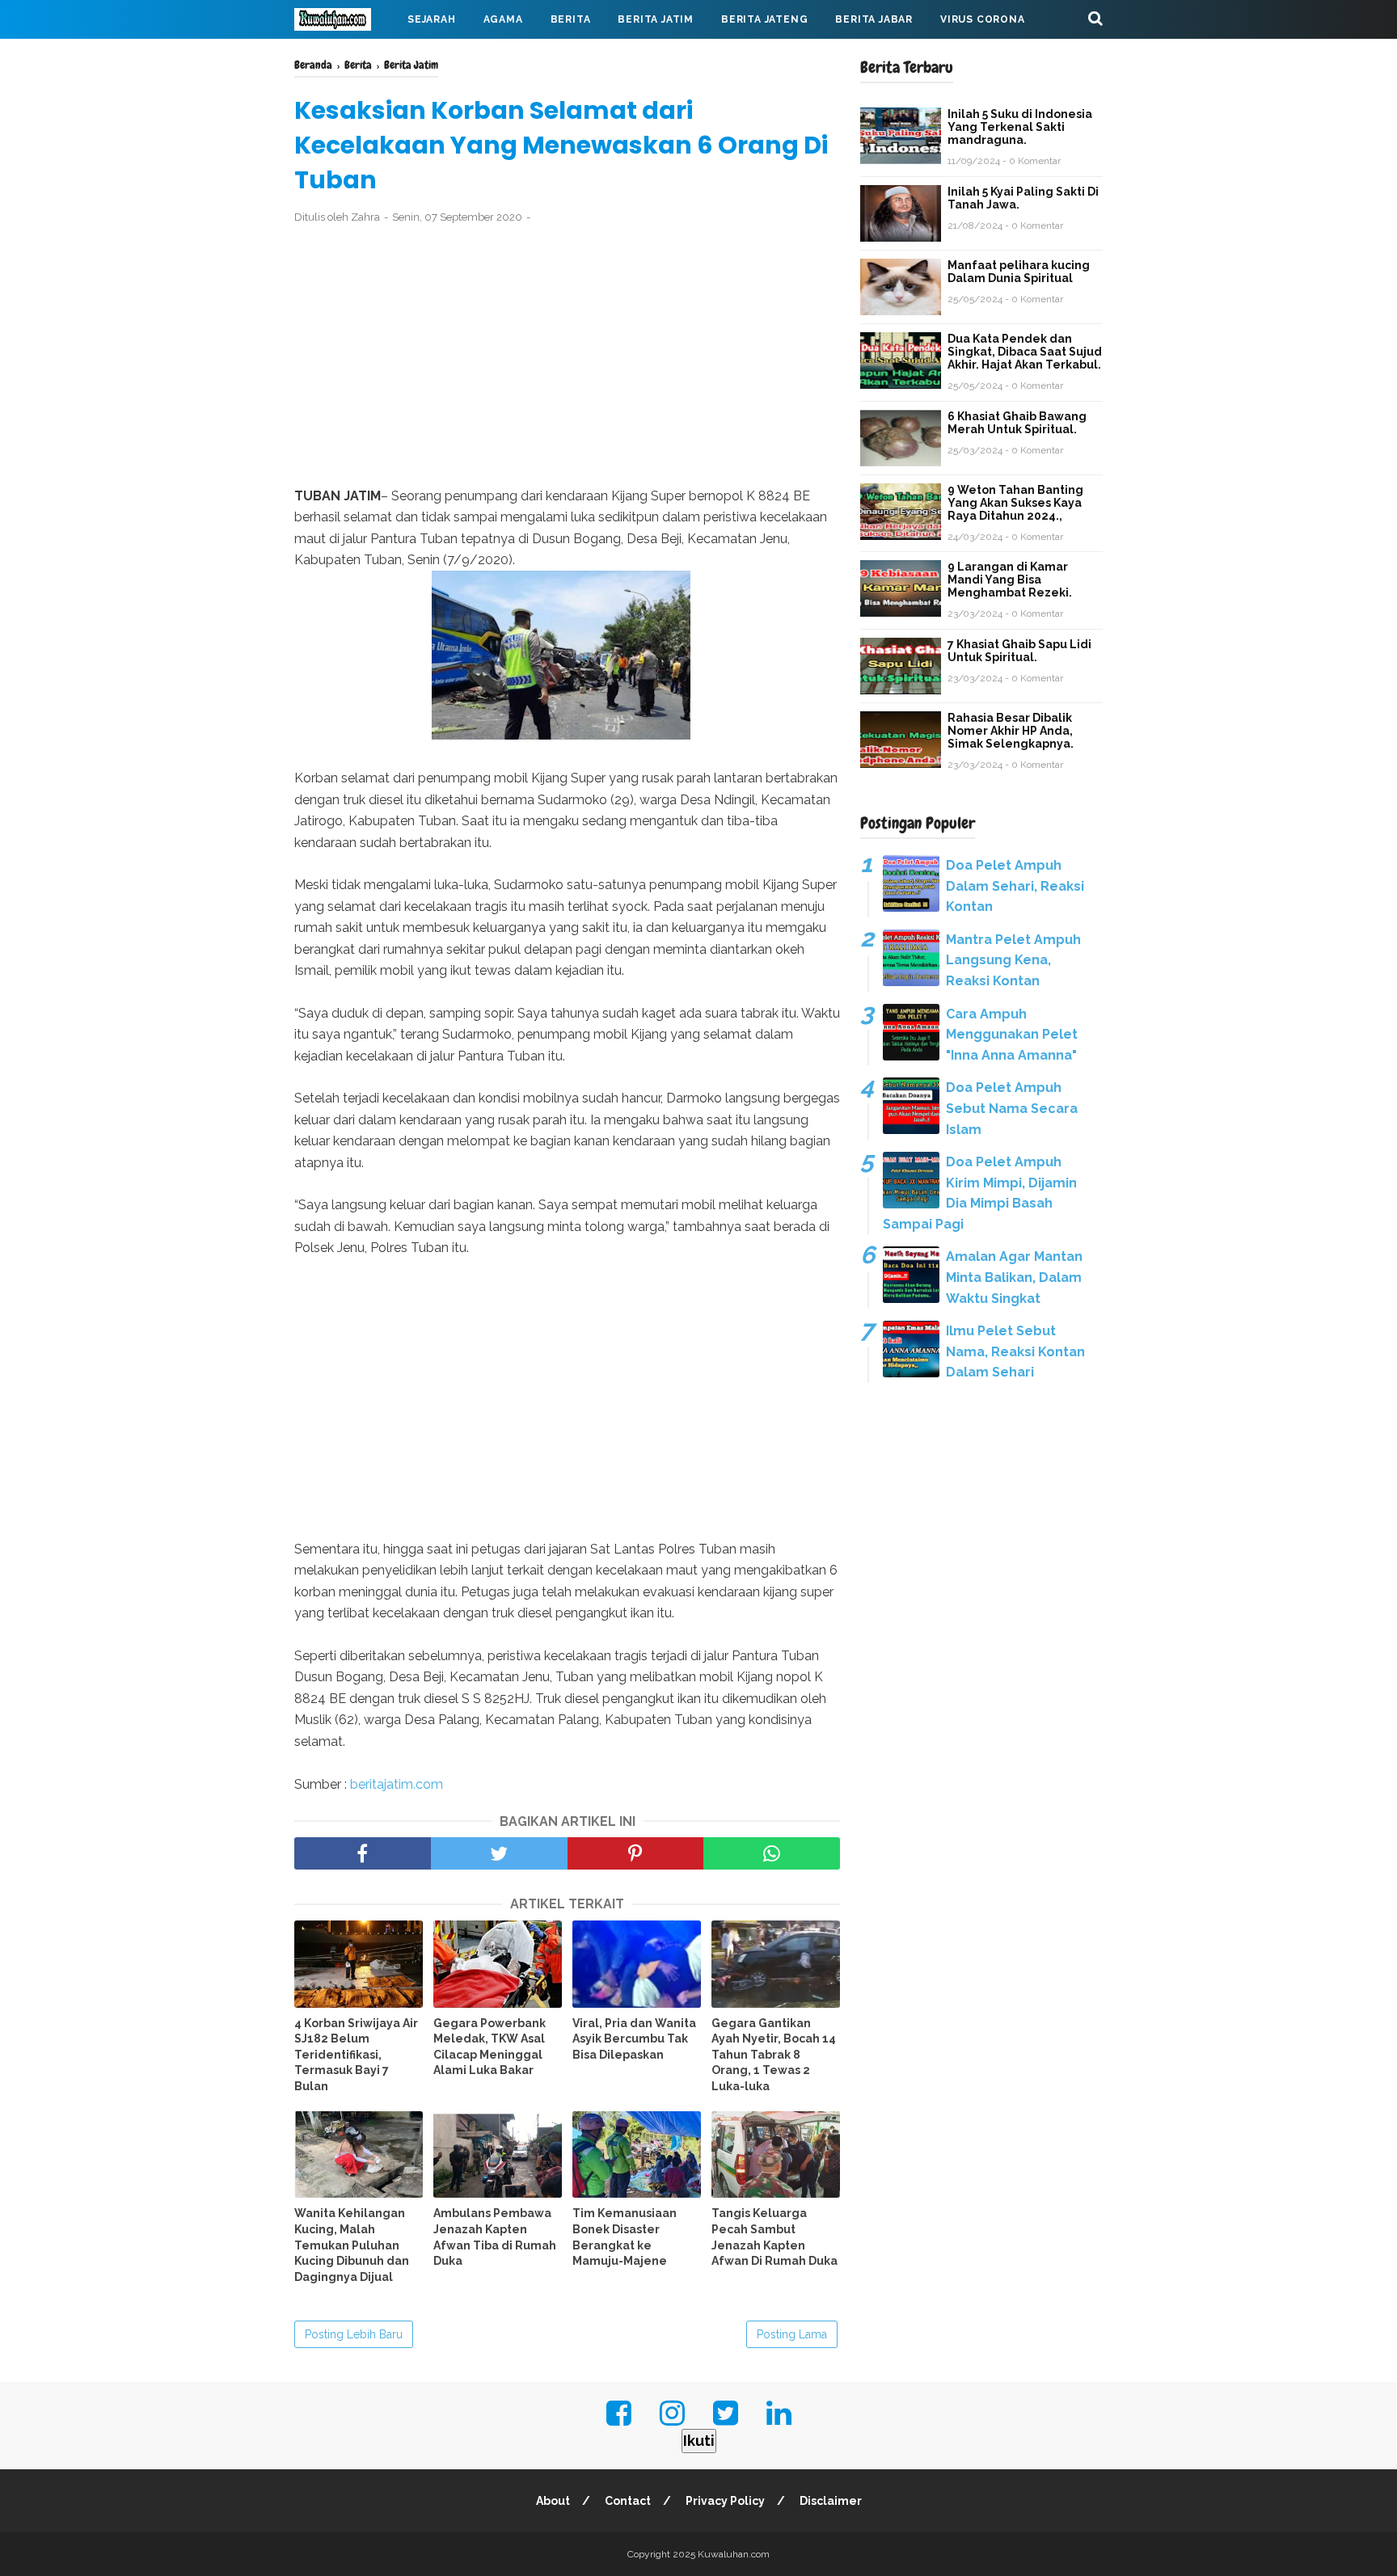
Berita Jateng (764, 19)
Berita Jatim (656, 19)
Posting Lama (792, 2334)
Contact (628, 2501)
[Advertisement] (567, 356)
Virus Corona (983, 19)
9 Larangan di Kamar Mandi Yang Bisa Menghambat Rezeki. (1010, 580)
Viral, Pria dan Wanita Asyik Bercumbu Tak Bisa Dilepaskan (634, 2039)
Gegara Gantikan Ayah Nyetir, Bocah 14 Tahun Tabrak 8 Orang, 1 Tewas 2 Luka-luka (774, 2055)
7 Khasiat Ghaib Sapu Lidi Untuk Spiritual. (1019, 651)
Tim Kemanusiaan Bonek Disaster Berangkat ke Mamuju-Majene (625, 2237)
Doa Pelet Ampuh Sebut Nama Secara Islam (1012, 1108)
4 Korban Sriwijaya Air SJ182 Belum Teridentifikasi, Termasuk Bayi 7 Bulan (356, 2055)
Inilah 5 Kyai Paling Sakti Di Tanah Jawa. (1023, 198)
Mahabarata (345, 58)
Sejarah (432, 19)
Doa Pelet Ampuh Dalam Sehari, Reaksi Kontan (1015, 886)
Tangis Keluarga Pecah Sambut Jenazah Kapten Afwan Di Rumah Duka (774, 2237)
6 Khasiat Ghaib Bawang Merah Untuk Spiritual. (1017, 423)
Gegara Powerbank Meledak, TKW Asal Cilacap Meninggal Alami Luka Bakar (490, 2047)
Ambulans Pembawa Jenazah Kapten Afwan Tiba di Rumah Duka (495, 2237)
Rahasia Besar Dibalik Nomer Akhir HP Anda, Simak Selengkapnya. (1011, 731)
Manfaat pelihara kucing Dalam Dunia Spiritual (1019, 272)
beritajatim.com (397, 1784)
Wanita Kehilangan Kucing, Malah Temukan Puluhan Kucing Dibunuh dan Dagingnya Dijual (352, 2245)
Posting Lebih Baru (354, 2334)
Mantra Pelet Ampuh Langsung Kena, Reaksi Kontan (1013, 960)
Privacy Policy (725, 2501)
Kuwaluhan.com (734, 2554)
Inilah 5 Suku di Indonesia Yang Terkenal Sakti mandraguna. (1020, 127)
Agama (503, 19)
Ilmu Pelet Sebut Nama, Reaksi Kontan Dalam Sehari (1015, 1351)
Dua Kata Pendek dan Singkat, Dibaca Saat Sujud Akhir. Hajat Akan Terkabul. (1025, 352)
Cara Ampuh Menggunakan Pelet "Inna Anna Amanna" (1012, 1035)
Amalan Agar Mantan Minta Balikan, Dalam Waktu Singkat (1014, 1277)
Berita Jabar (874, 19)
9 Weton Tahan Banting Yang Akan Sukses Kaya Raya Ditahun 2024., (1015, 503)
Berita (571, 19)
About (553, 2501)
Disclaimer (831, 2501)
